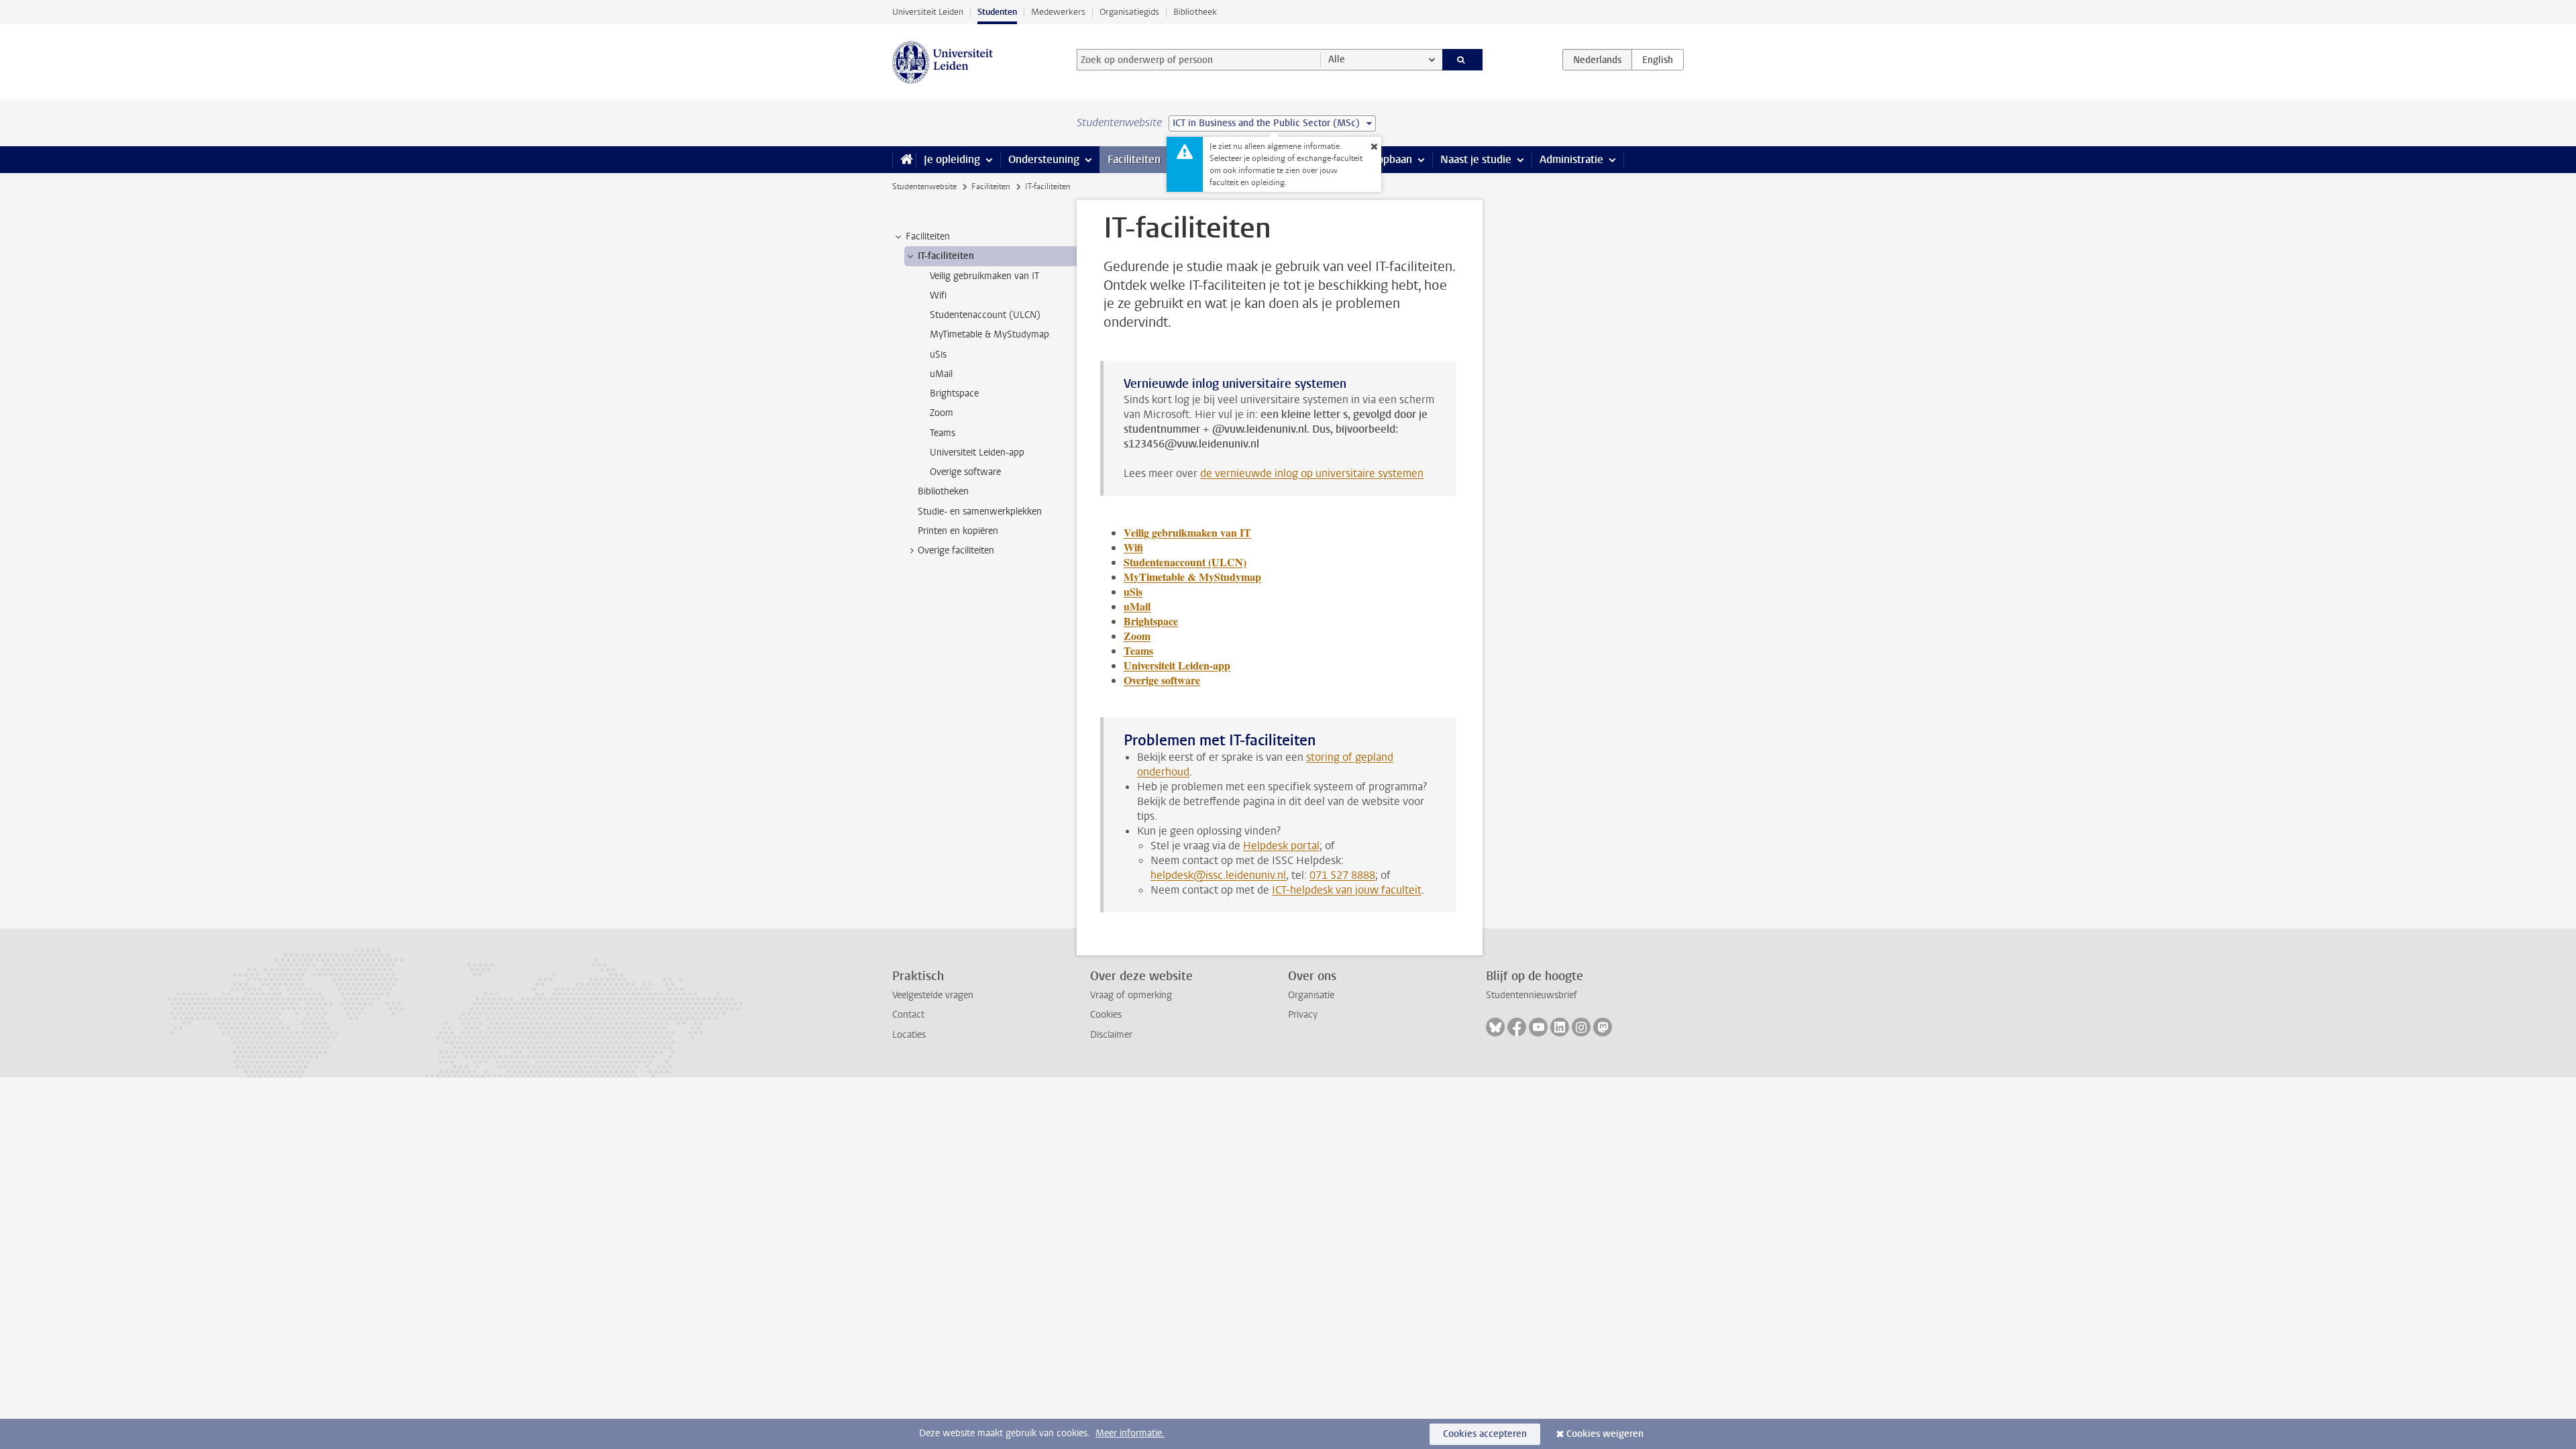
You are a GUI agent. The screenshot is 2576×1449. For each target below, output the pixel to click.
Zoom (1137, 636)
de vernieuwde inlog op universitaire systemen (1312, 473)
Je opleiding (952, 159)
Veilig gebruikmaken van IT (1187, 532)
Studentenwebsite (924, 186)
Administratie (1571, 159)
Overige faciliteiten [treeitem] (956, 550)
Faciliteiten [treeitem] (928, 236)
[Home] (904, 160)
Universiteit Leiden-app (1177, 665)
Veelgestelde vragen (933, 995)
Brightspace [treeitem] (954, 393)
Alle (1337, 59)
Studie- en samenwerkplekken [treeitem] (980, 512)
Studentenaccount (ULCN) (1185, 562)
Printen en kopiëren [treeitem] (958, 531)
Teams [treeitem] (943, 433)
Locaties (909, 1035)
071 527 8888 (1342, 875)
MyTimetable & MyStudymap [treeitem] (989, 334)
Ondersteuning (1044, 159)
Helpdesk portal (1281, 846)
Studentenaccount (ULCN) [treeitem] (985, 315)
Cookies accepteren (1485, 1434)
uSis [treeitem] (938, 355)
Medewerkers (1058, 12)
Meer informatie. (1130, 1433)
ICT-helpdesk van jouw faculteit (1347, 890)
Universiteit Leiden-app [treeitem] (977, 452)
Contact (908, 1015)
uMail (1137, 606)
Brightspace (1151, 621)
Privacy (1303, 1015)
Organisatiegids (1129, 12)
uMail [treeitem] (941, 374)
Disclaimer (1111, 1035)
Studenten (997, 12)
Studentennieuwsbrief (1532, 995)
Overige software (1162, 680)
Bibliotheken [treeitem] (943, 491)
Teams (1138, 650)
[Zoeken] (1463, 60)
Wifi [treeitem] (938, 296)
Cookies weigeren (1605, 1434)
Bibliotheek (1195, 12)
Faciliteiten (1134, 159)
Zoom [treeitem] (942, 413)
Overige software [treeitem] (965, 472)
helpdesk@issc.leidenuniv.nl (1218, 875)
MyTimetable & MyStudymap (1192, 577)
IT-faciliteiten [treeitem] (946, 256)
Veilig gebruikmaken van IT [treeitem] (984, 276)
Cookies (1106, 1015)
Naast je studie (1476, 159)
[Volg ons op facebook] (1517, 1027)
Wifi (1133, 547)
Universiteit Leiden (928, 12)
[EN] (1658, 60)
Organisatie (1311, 995)
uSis (1133, 591)
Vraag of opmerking (1131, 995)
